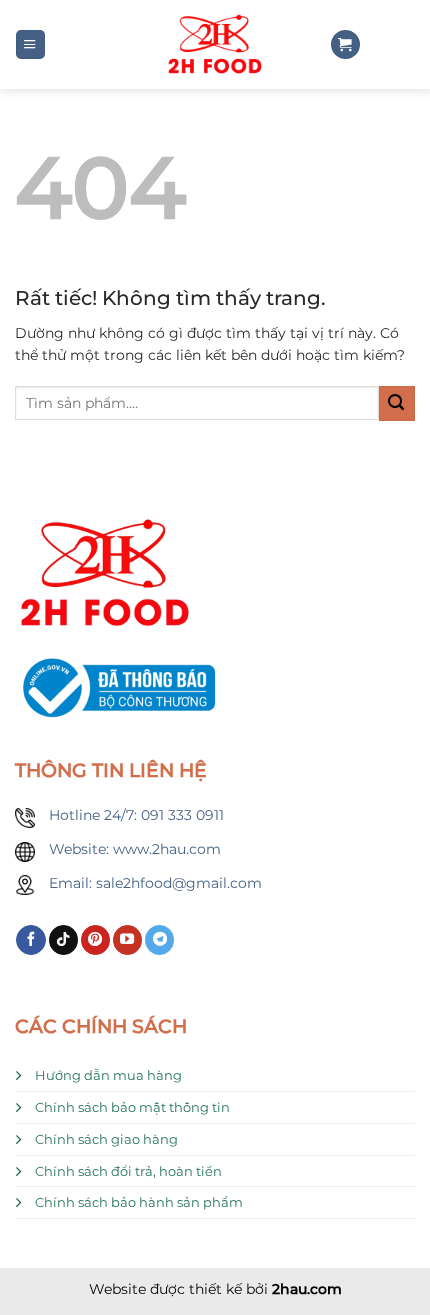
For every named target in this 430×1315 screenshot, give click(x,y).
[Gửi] (397, 403)
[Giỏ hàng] (345, 44)
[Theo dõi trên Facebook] (30, 940)
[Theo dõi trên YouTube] (127, 940)
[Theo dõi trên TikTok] (63, 940)
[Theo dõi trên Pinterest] (95, 940)
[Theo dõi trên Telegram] (159, 940)
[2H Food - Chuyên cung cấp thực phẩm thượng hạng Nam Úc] (215, 44)
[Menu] (30, 44)
